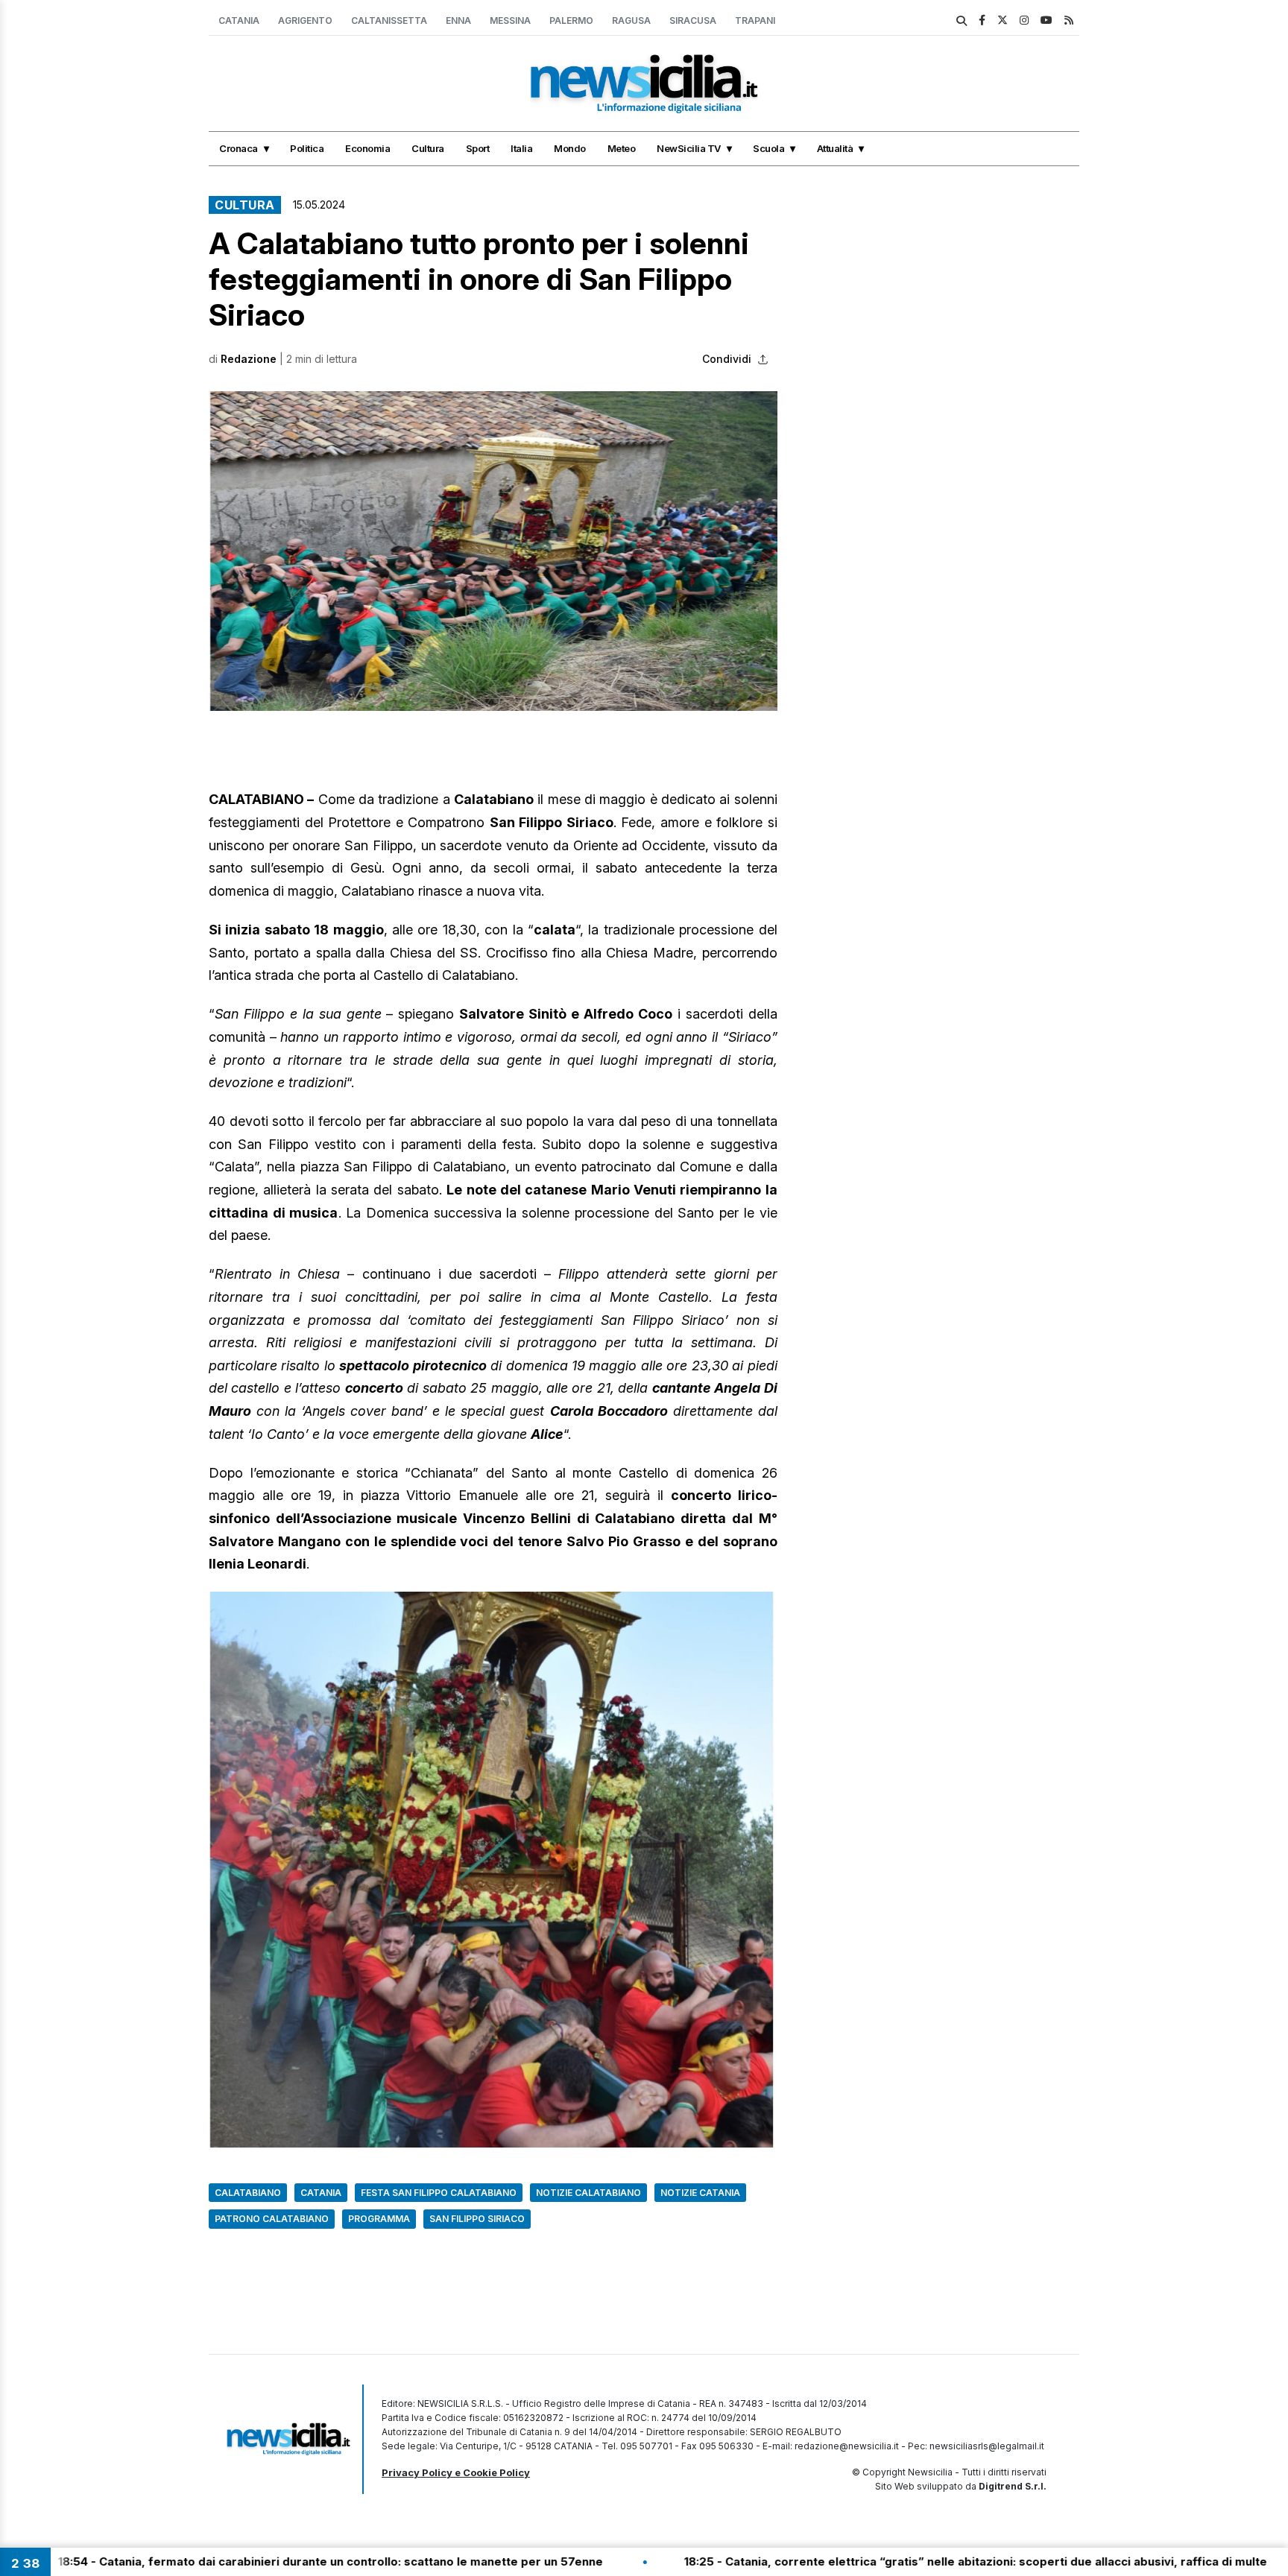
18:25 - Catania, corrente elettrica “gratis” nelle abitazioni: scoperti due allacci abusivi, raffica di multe (845, 2561)
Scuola (768, 148)
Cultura (428, 148)
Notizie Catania (700, 2193)
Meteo (622, 148)
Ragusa (631, 20)
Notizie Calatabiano (588, 2193)
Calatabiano (248, 2193)
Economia (367, 148)
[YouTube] (1046, 20)
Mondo (570, 148)
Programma (379, 2219)
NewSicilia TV (689, 148)
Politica (307, 148)
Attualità (835, 148)
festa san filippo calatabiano (439, 2193)
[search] (962, 21)
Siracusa (693, 20)
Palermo (571, 20)
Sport (478, 148)
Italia (521, 148)
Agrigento (305, 20)
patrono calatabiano (272, 2219)
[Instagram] (1024, 20)
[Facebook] (982, 20)
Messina (510, 20)
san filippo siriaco (477, 2219)
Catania (239, 20)
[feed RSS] (1069, 20)
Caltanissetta (389, 20)
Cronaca (239, 148)
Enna (458, 20)
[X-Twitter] (1003, 20)
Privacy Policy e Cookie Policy (456, 2472)
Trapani (755, 20)
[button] (493, 551)
